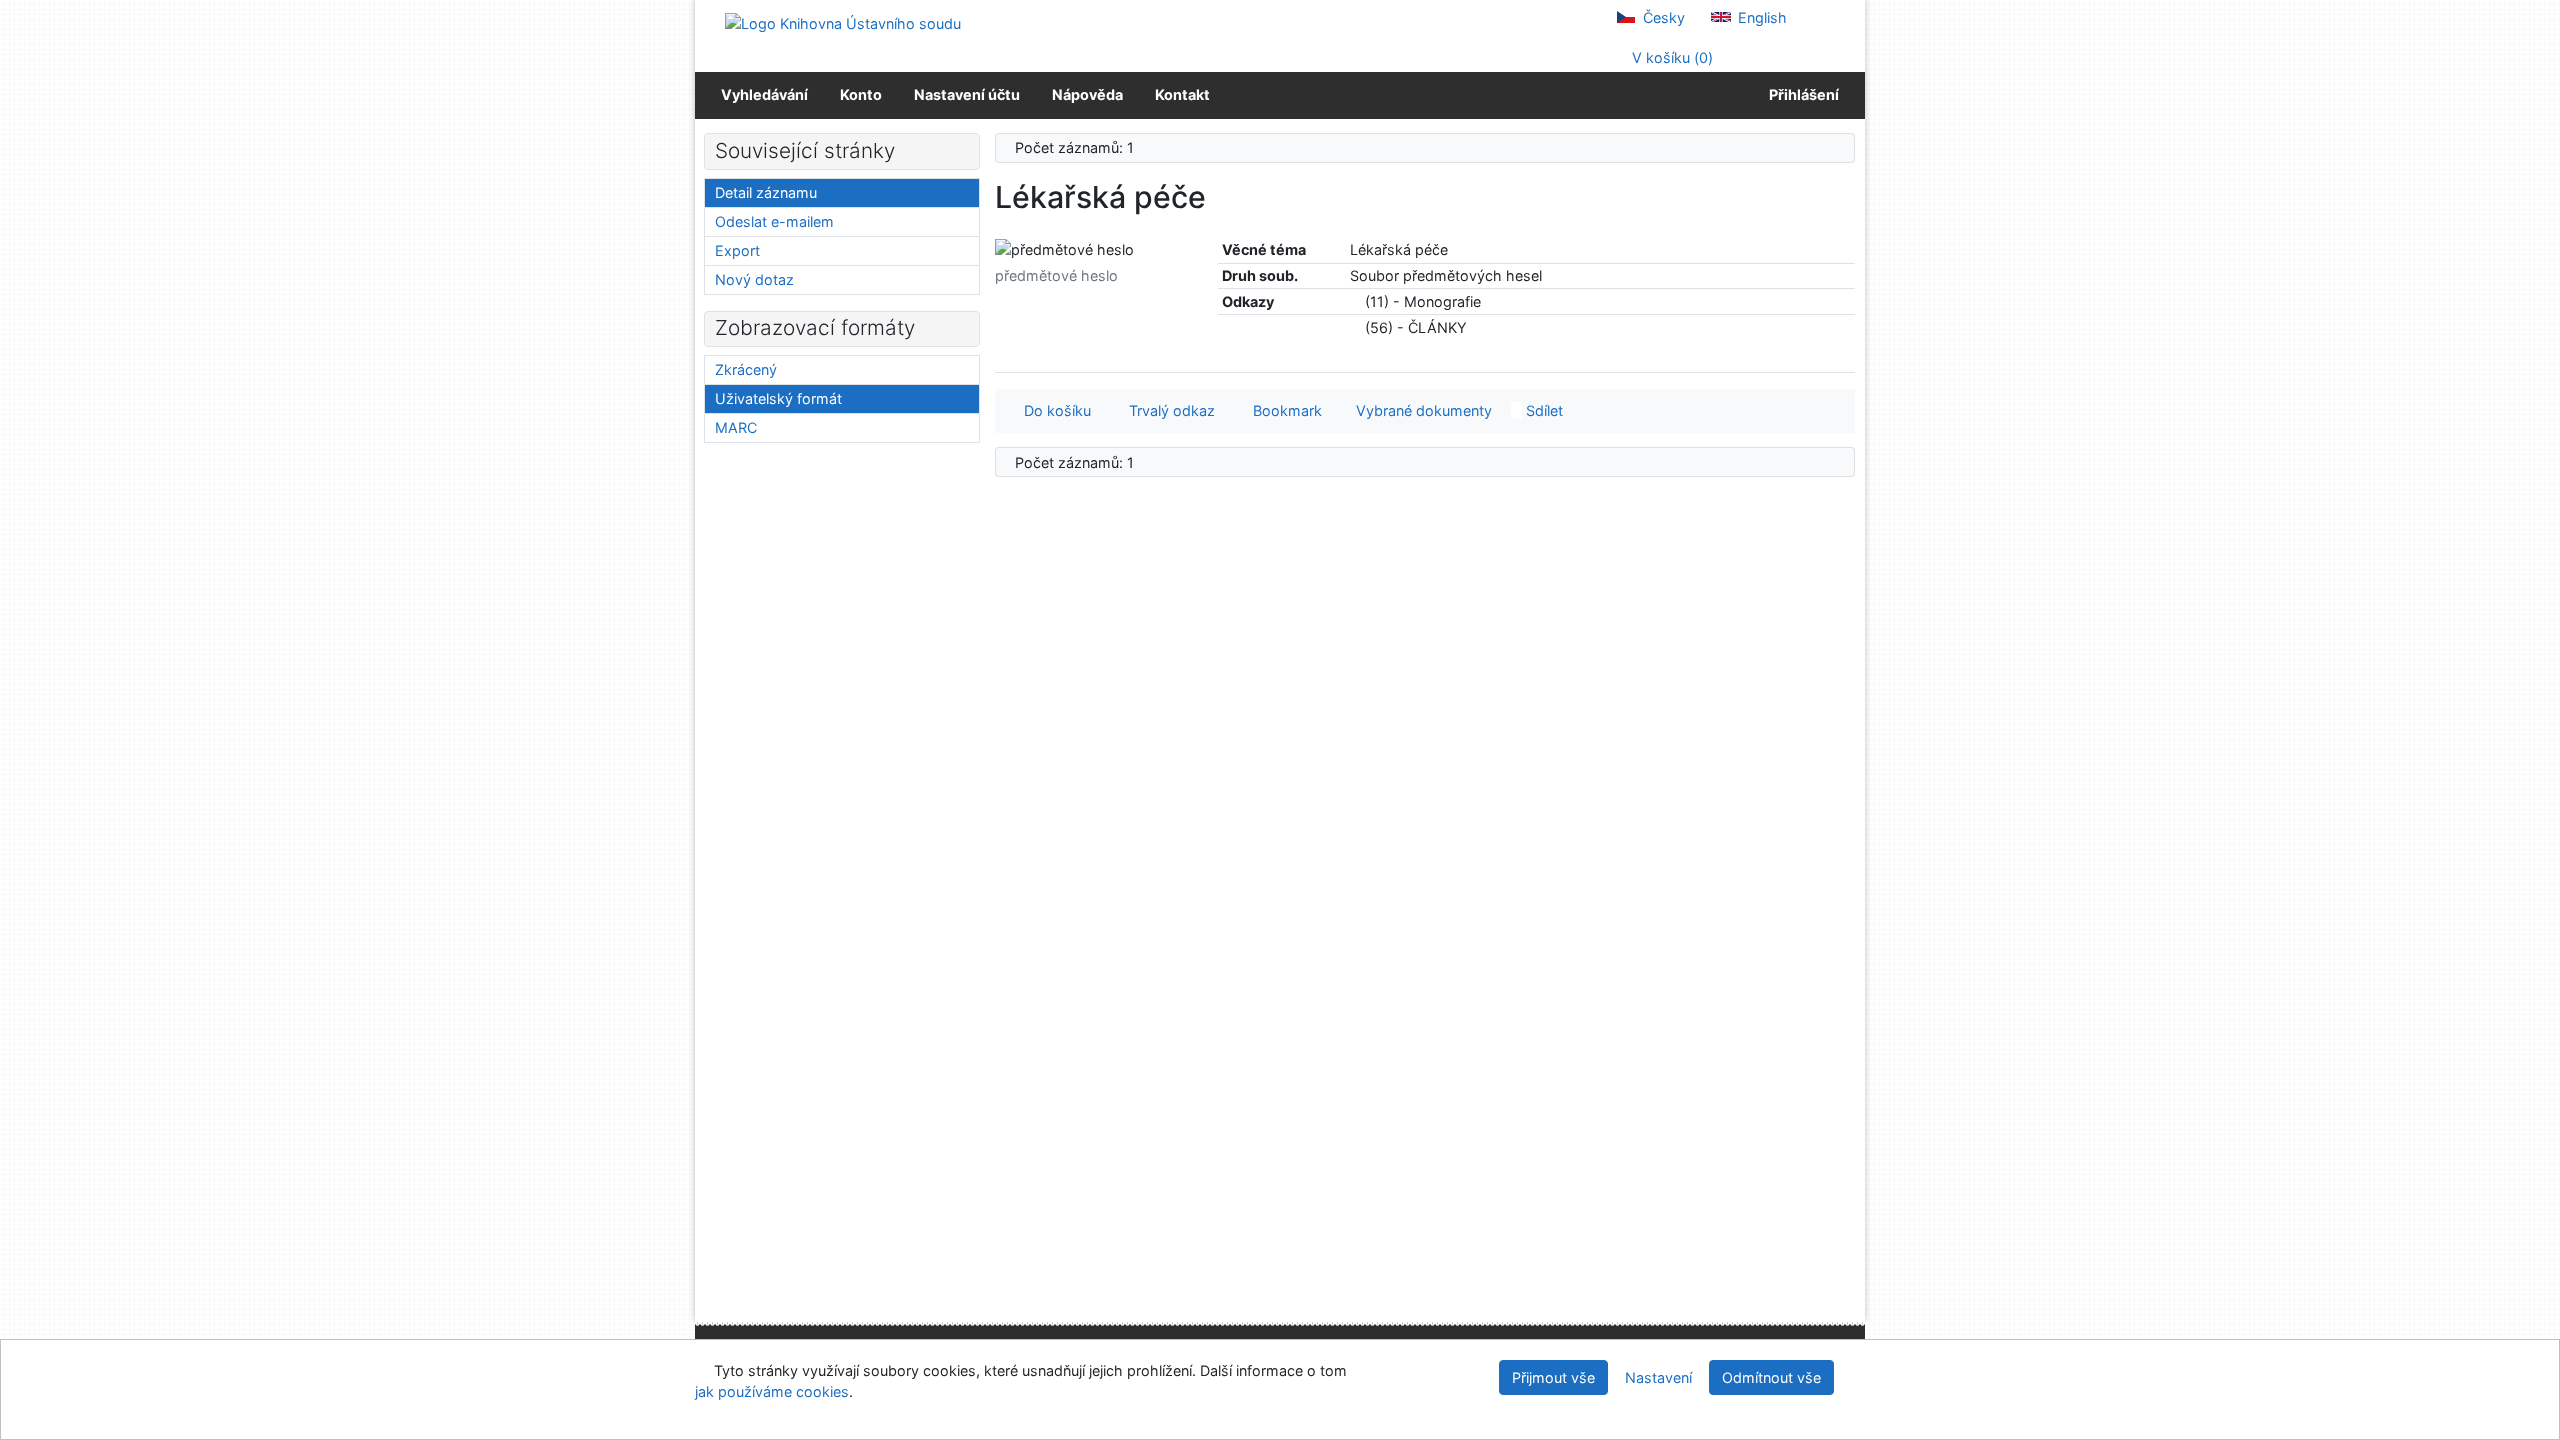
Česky (1662, 17)
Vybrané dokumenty (1422, 410)
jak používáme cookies (772, 1391)
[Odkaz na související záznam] (1355, 301)
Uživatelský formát (778, 398)
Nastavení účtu (967, 94)
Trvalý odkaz (1168, 410)
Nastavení (1658, 1377)
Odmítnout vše (1771, 1377)
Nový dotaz (754, 279)
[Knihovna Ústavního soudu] (843, 22)
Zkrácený (746, 369)
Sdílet (1542, 410)
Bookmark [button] (1283, 410)
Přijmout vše (1553, 1377)
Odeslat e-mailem (774, 221)
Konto (861, 94)
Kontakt (1182, 94)
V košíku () (1670, 57)
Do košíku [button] (1053, 410)
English (1760, 17)
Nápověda (1087, 94)
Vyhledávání (764, 94)
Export (737, 250)
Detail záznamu (766, 192)
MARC (736, 427)
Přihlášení (1801, 94)
